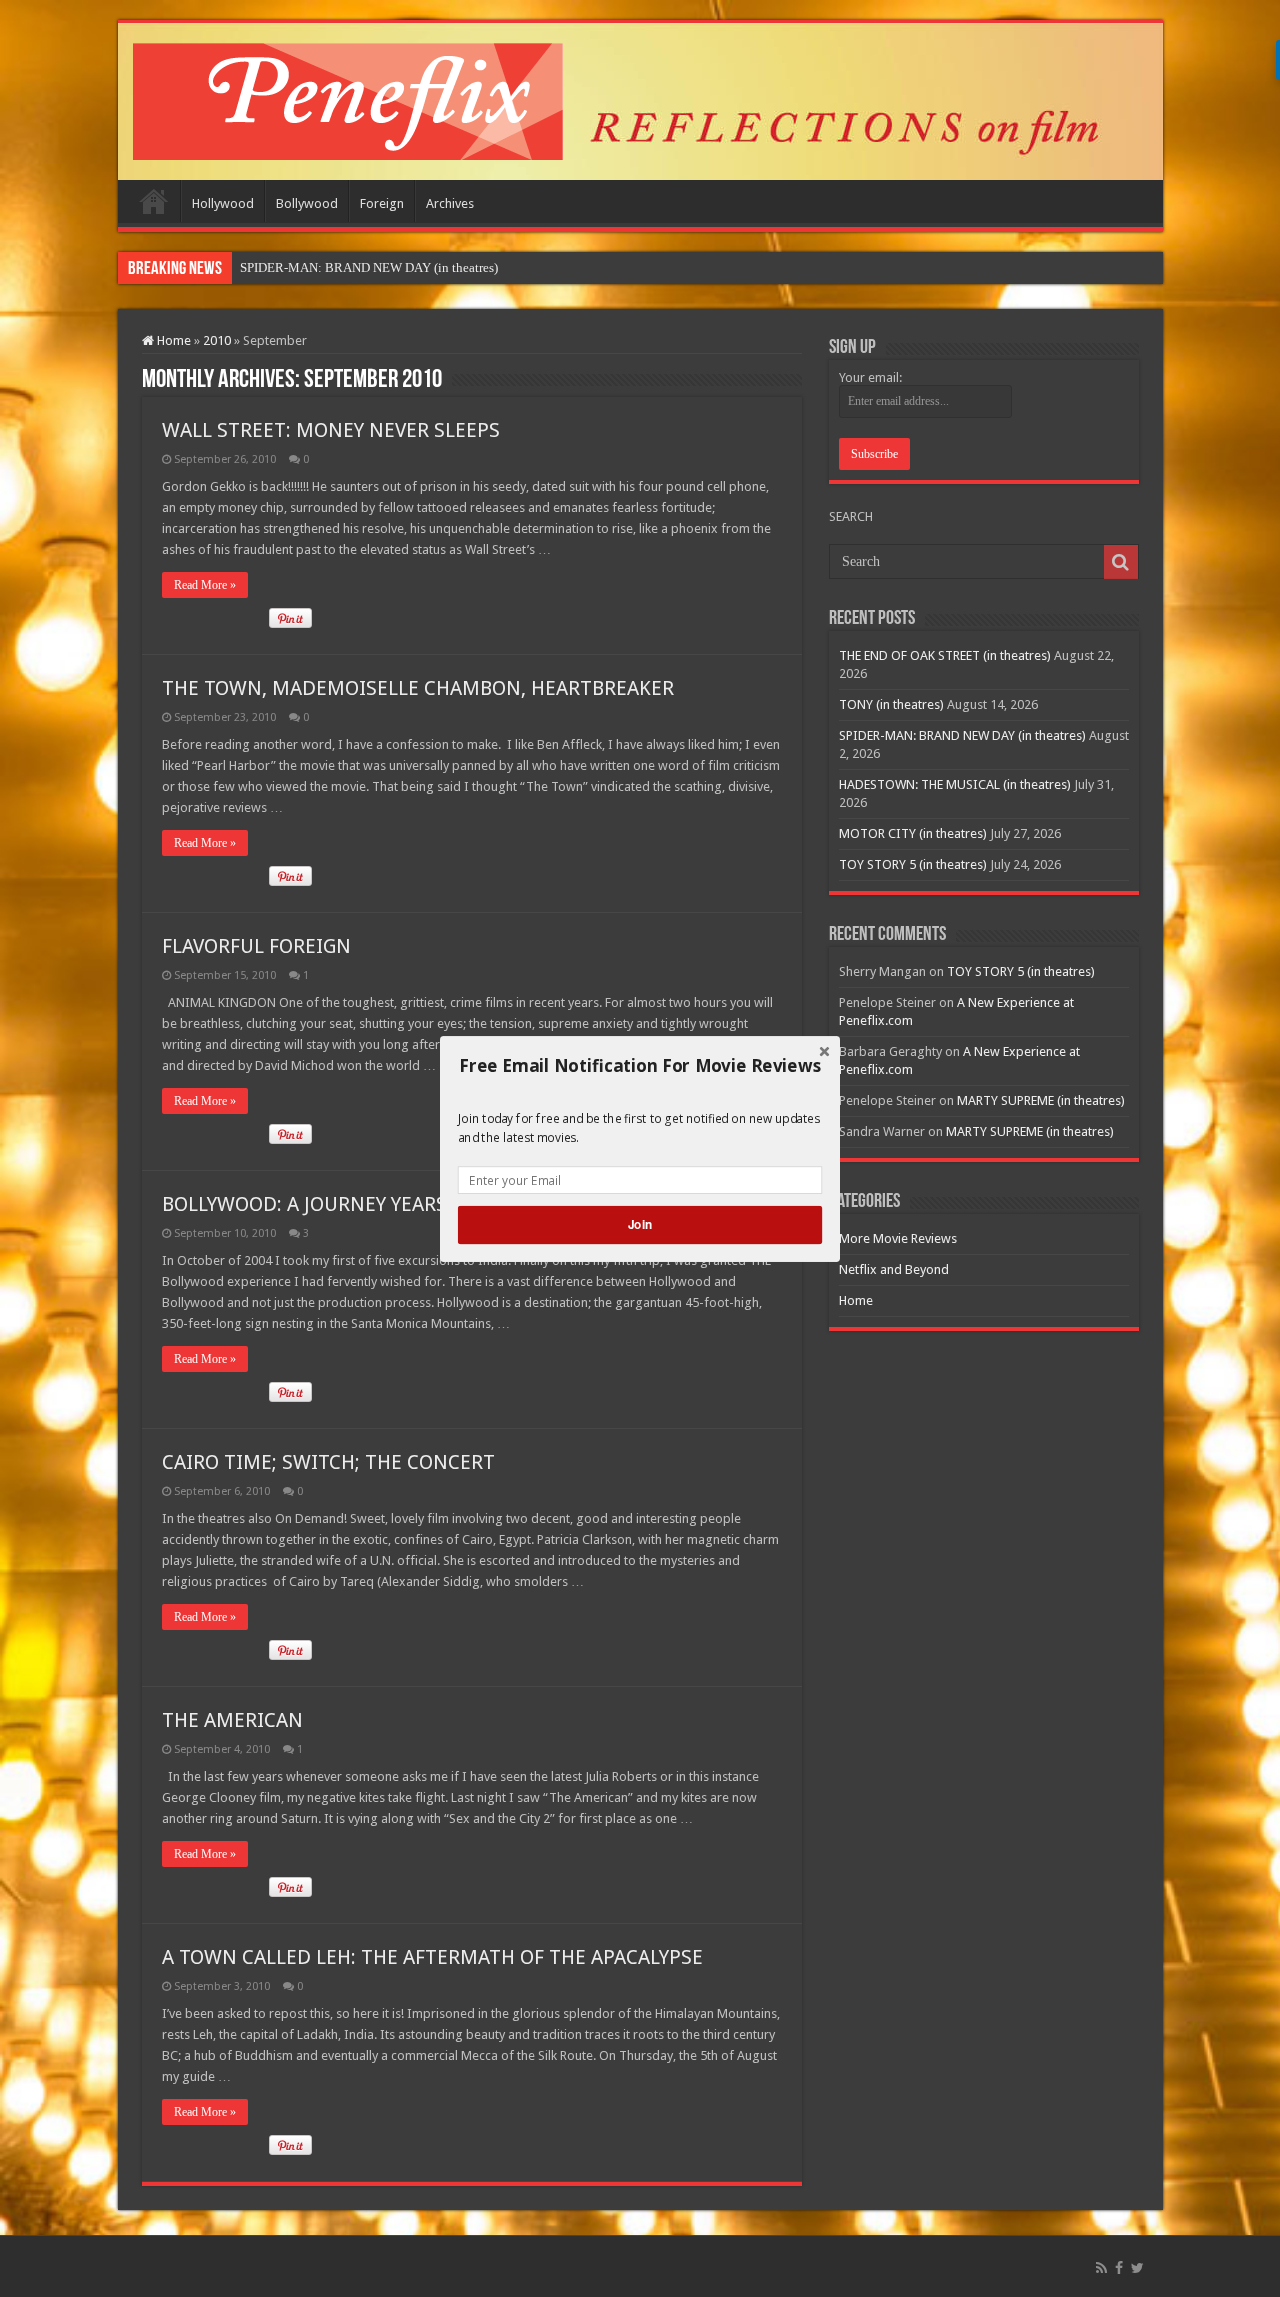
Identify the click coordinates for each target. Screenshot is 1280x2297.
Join (640, 1224)
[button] (640, 1065)
